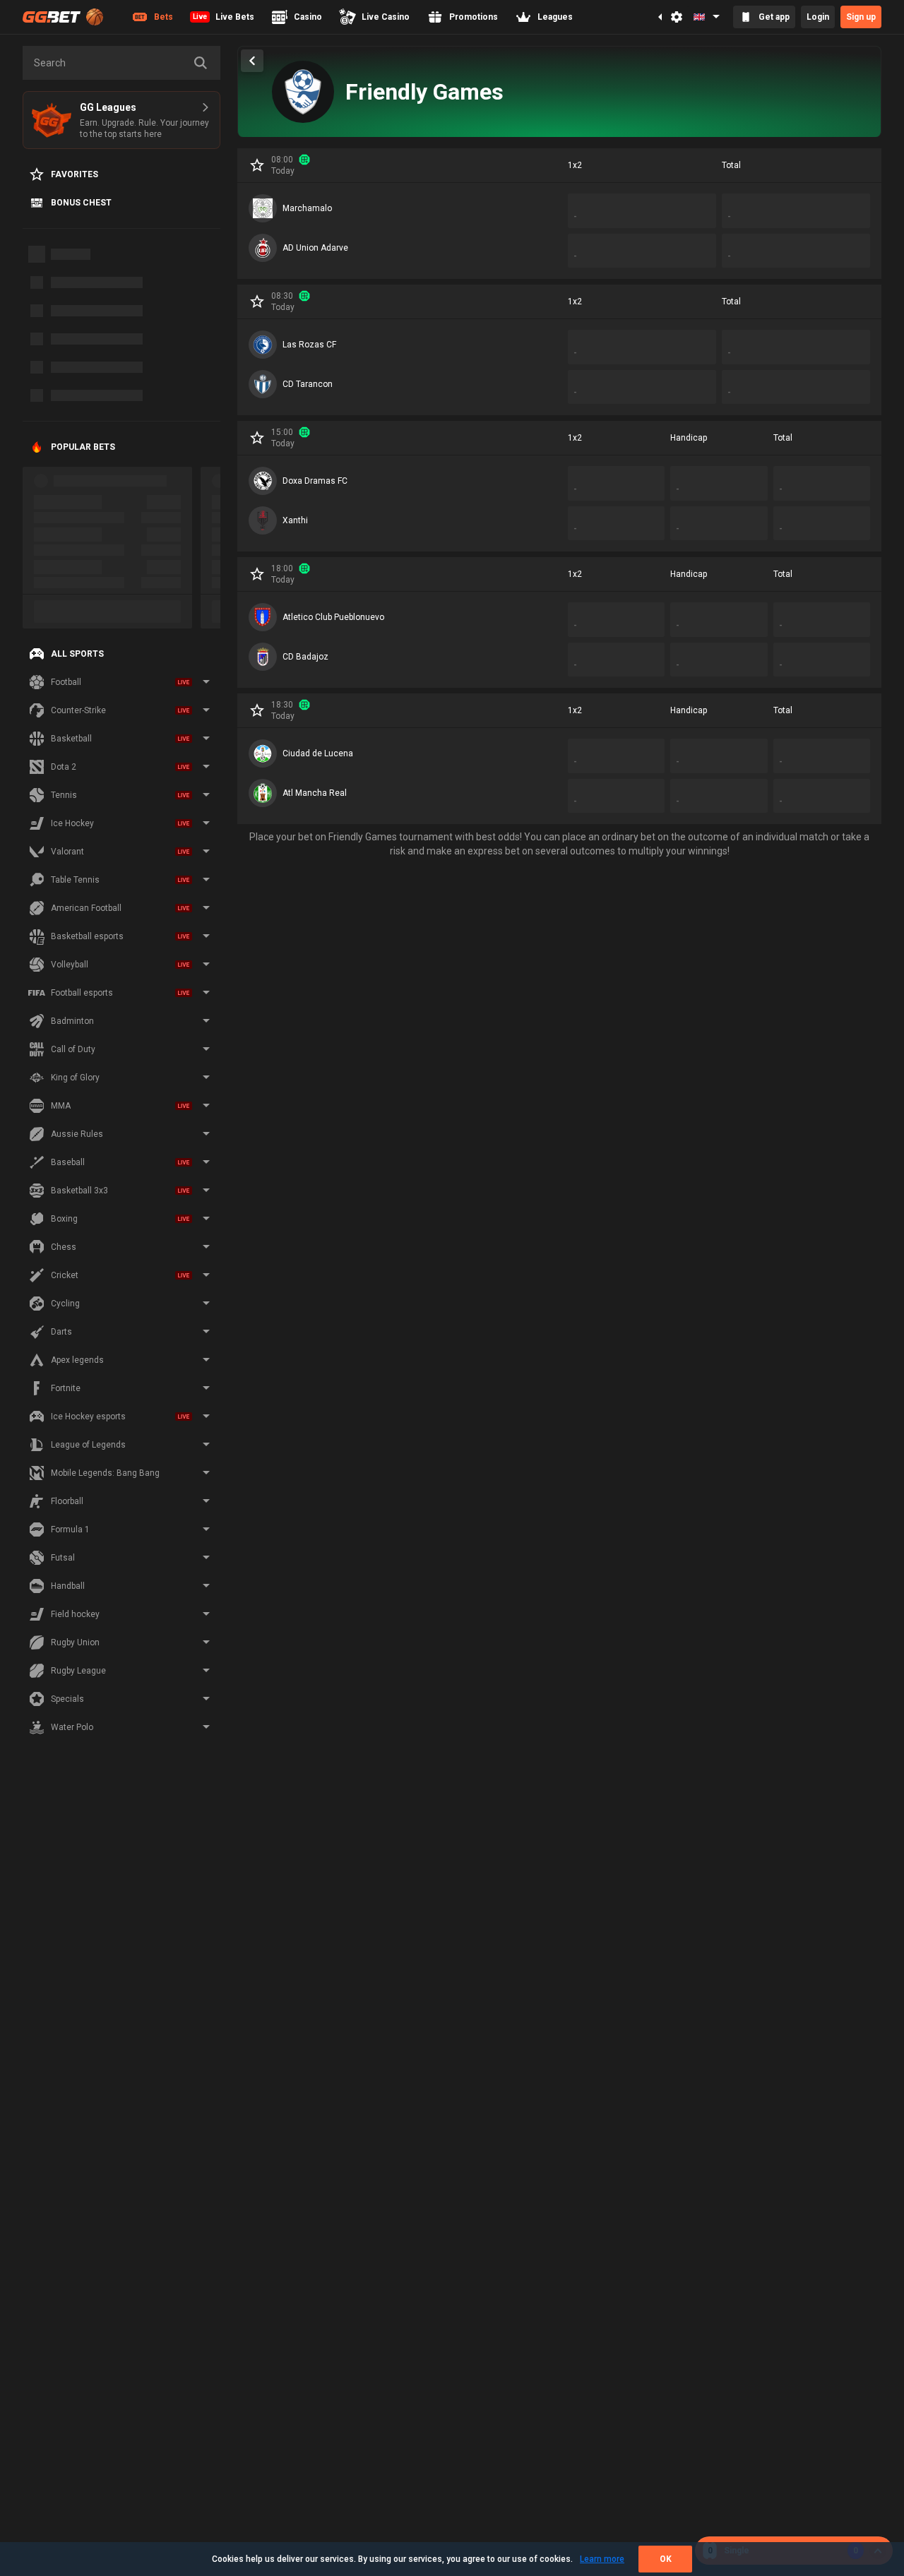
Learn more (602, 2559)
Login (818, 17)
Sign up (861, 17)
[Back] (252, 61)
